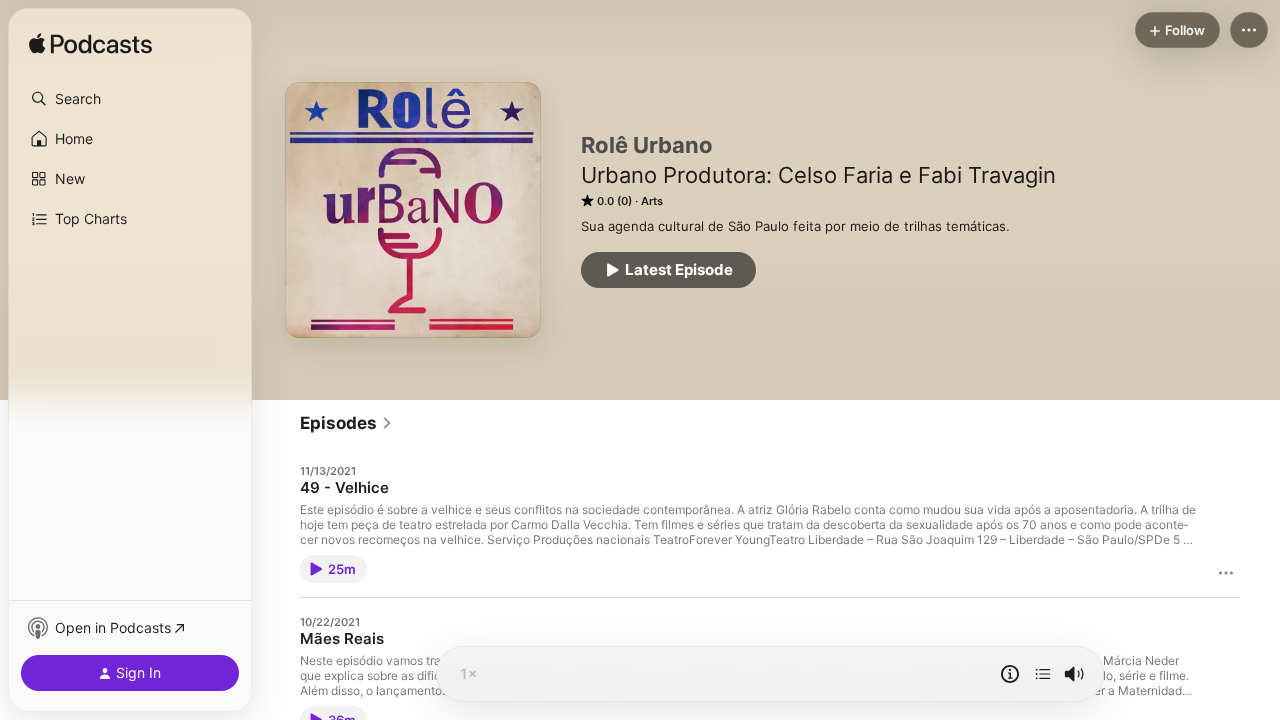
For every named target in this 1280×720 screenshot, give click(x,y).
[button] (130, 99)
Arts (652, 201)
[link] (346, 423)
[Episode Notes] (1010, 674)
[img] (90, 45)
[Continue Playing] (1043, 674)
